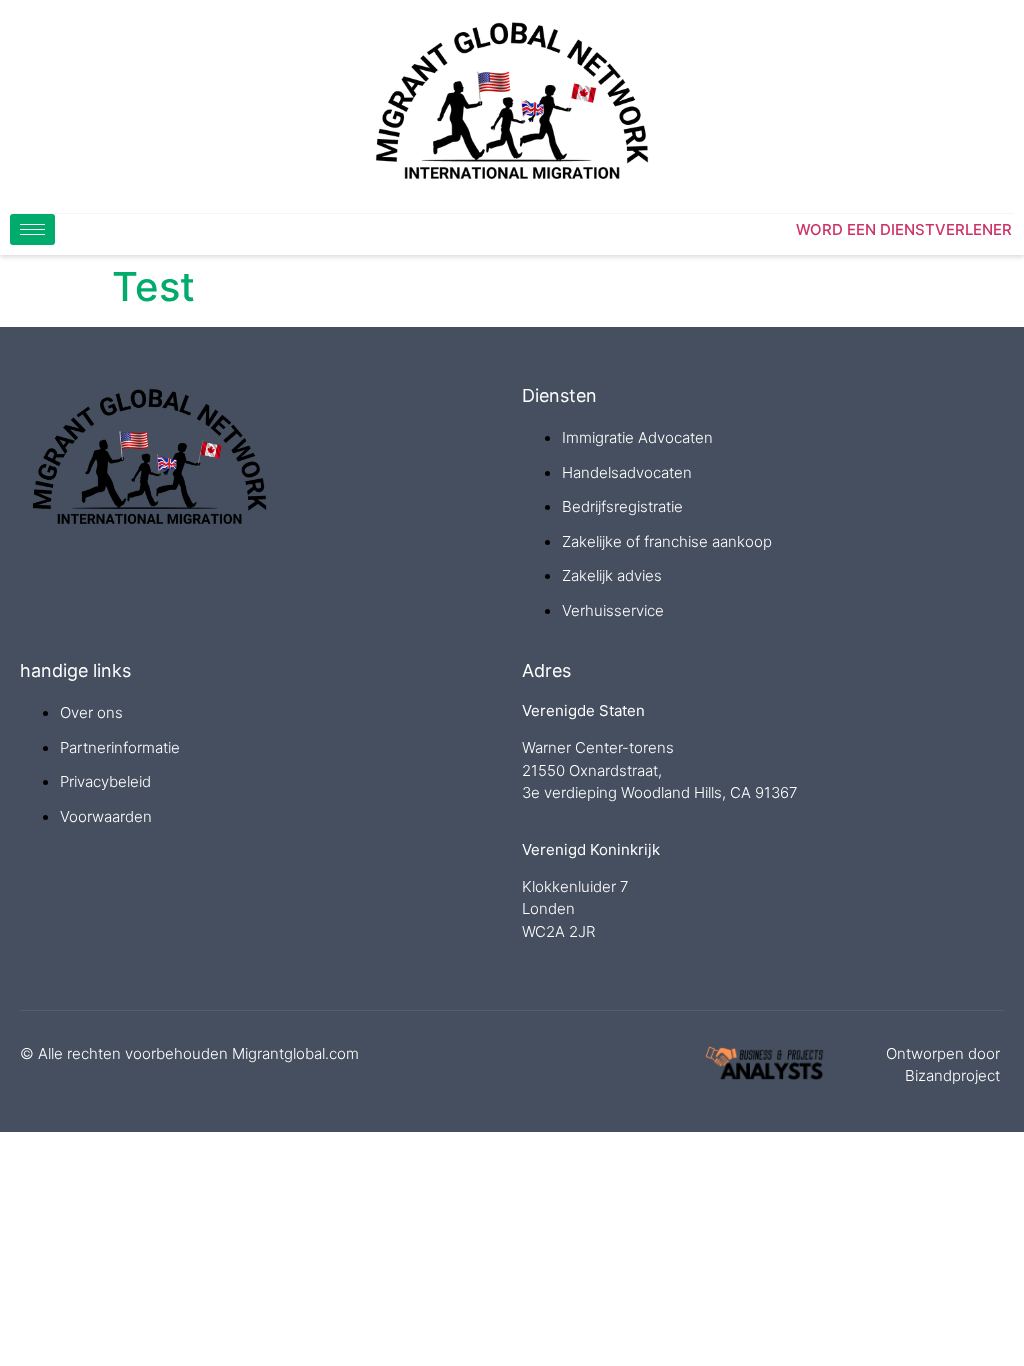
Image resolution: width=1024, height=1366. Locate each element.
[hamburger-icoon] (32, 229)
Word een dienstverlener (904, 229)
